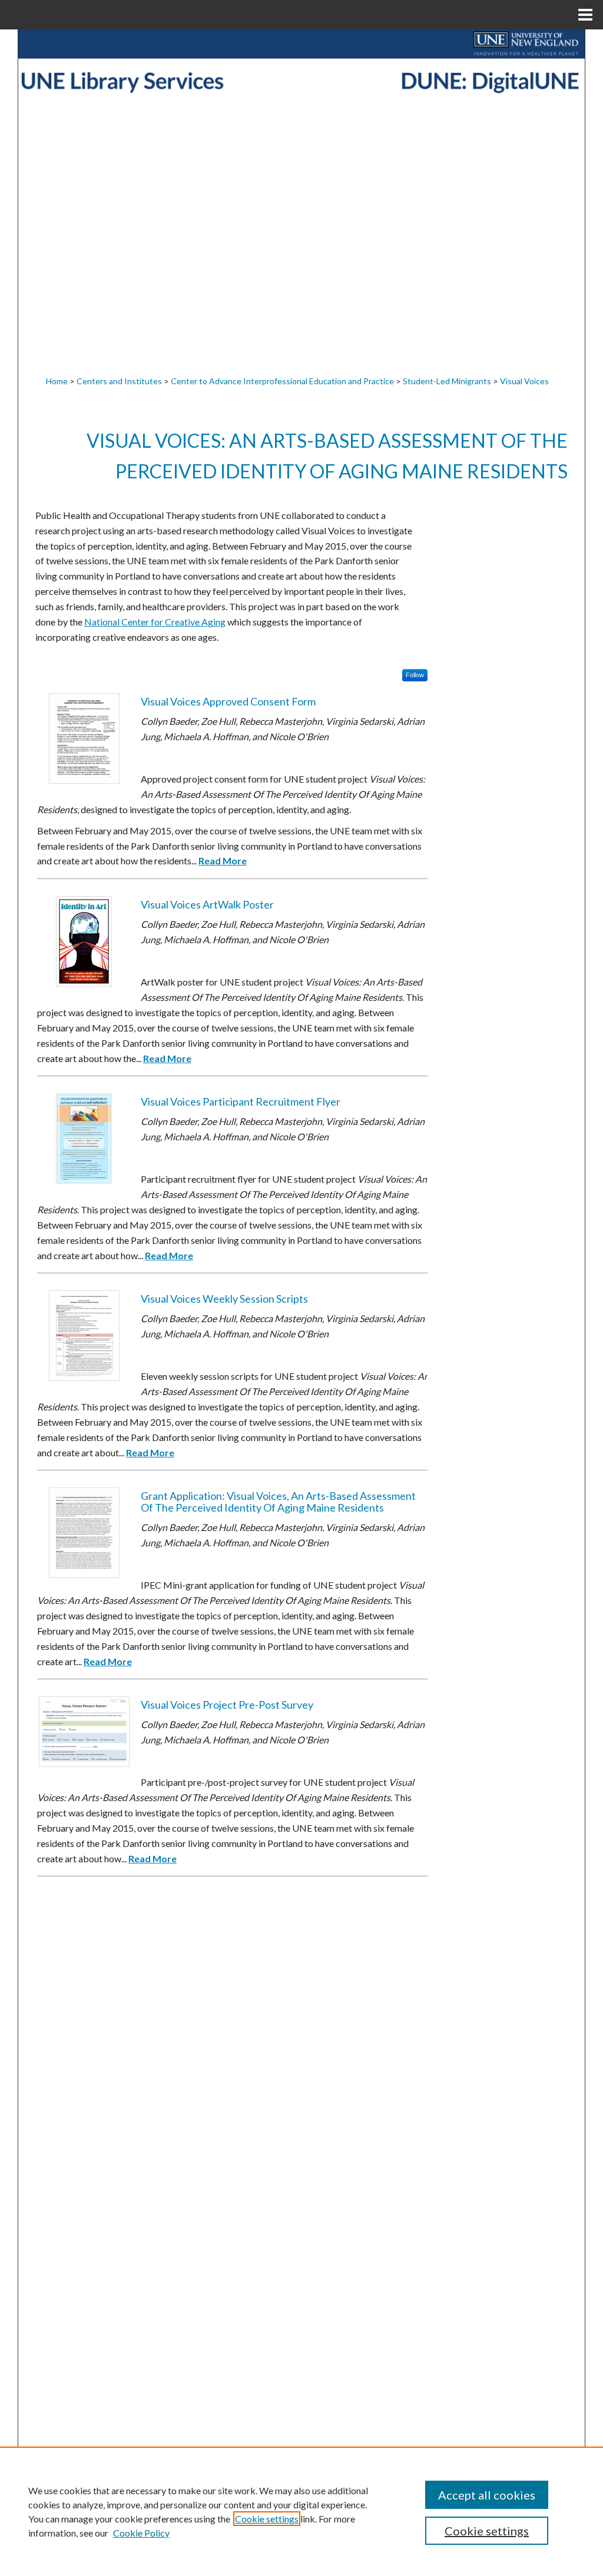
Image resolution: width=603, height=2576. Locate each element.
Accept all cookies (487, 2495)
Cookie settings (267, 2519)
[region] (301, 2511)
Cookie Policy (141, 2533)
